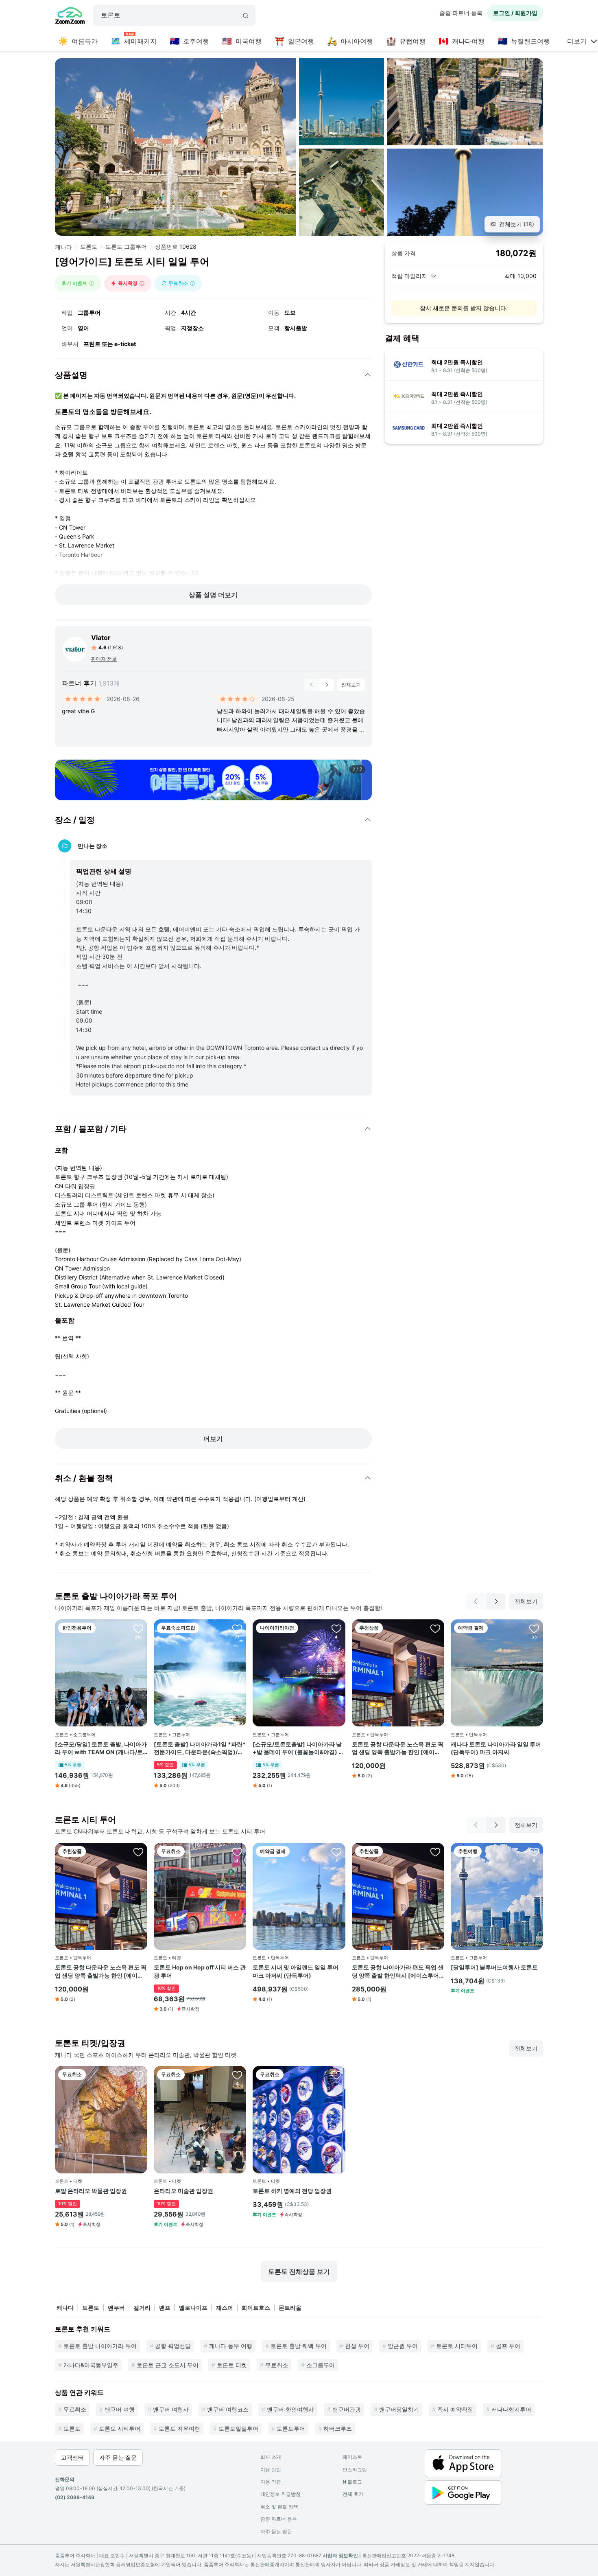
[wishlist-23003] (435, 1628)
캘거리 (142, 2308)
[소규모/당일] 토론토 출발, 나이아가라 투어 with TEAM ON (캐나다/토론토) (101, 1748)
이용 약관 (271, 2482)
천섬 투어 (357, 2346)
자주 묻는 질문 (276, 2531)
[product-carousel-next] (327, 685)
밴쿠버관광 (347, 2409)
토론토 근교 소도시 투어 (168, 2365)
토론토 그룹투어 (126, 246)
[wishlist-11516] (336, 1852)
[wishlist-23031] (435, 1852)
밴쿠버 (116, 2308)
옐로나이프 (193, 2308)
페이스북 (352, 2457)
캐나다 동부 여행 (231, 2346)
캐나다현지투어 (511, 2409)
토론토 (89, 246)
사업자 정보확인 (340, 2555)
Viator (101, 637)
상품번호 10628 (176, 246)
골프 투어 (508, 2346)
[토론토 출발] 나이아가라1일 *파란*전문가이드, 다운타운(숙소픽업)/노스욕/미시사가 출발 (200, 1748)
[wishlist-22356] (336, 1628)
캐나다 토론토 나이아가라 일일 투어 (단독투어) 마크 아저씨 (496, 1748)
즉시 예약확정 (455, 2409)
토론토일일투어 (238, 2428)
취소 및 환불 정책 (279, 2507)
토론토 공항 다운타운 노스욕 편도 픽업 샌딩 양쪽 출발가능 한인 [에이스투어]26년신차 (398, 1748)
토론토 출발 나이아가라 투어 (100, 2346)
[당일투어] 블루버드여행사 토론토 (494, 1967)
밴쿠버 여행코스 (228, 2409)
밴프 (165, 2308)
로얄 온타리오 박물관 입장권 (91, 2191)
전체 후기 (353, 2494)
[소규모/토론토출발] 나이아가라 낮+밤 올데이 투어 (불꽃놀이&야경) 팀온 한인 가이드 (298, 1748)
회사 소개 (271, 2457)
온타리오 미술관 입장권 (183, 2191)
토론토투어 (291, 2428)
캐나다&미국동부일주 (91, 2365)
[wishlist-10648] (237, 2075)
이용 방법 (271, 2470)
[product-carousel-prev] (312, 685)
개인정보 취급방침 (280, 2494)
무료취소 (277, 2365)
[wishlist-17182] (237, 1628)
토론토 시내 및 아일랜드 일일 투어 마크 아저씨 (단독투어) (296, 1971)
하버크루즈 (338, 2428)
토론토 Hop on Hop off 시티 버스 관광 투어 (200, 1971)
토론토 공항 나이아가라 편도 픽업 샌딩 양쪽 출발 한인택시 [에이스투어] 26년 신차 (398, 1971)
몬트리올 (290, 2308)
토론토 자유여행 (179, 2428)
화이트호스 (256, 2308)
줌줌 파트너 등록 (461, 13)
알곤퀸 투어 (403, 2346)
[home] (70, 17)
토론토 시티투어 (457, 2346)
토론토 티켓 (232, 2365)
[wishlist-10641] (237, 1852)
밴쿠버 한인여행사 (290, 2409)
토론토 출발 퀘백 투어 (299, 2346)
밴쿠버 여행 (120, 2409)
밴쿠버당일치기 (399, 2409)
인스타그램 (355, 2470)
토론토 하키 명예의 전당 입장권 (292, 2191)
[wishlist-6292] (138, 1628)
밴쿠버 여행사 (171, 2409)
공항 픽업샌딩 (173, 2346)
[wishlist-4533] (534, 1628)
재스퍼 (225, 2308)
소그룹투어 (321, 2365)
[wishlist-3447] (336, 2075)
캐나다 (63, 247)
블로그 (352, 2482)
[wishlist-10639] (138, 2075)
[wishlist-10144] (534, 1852)
